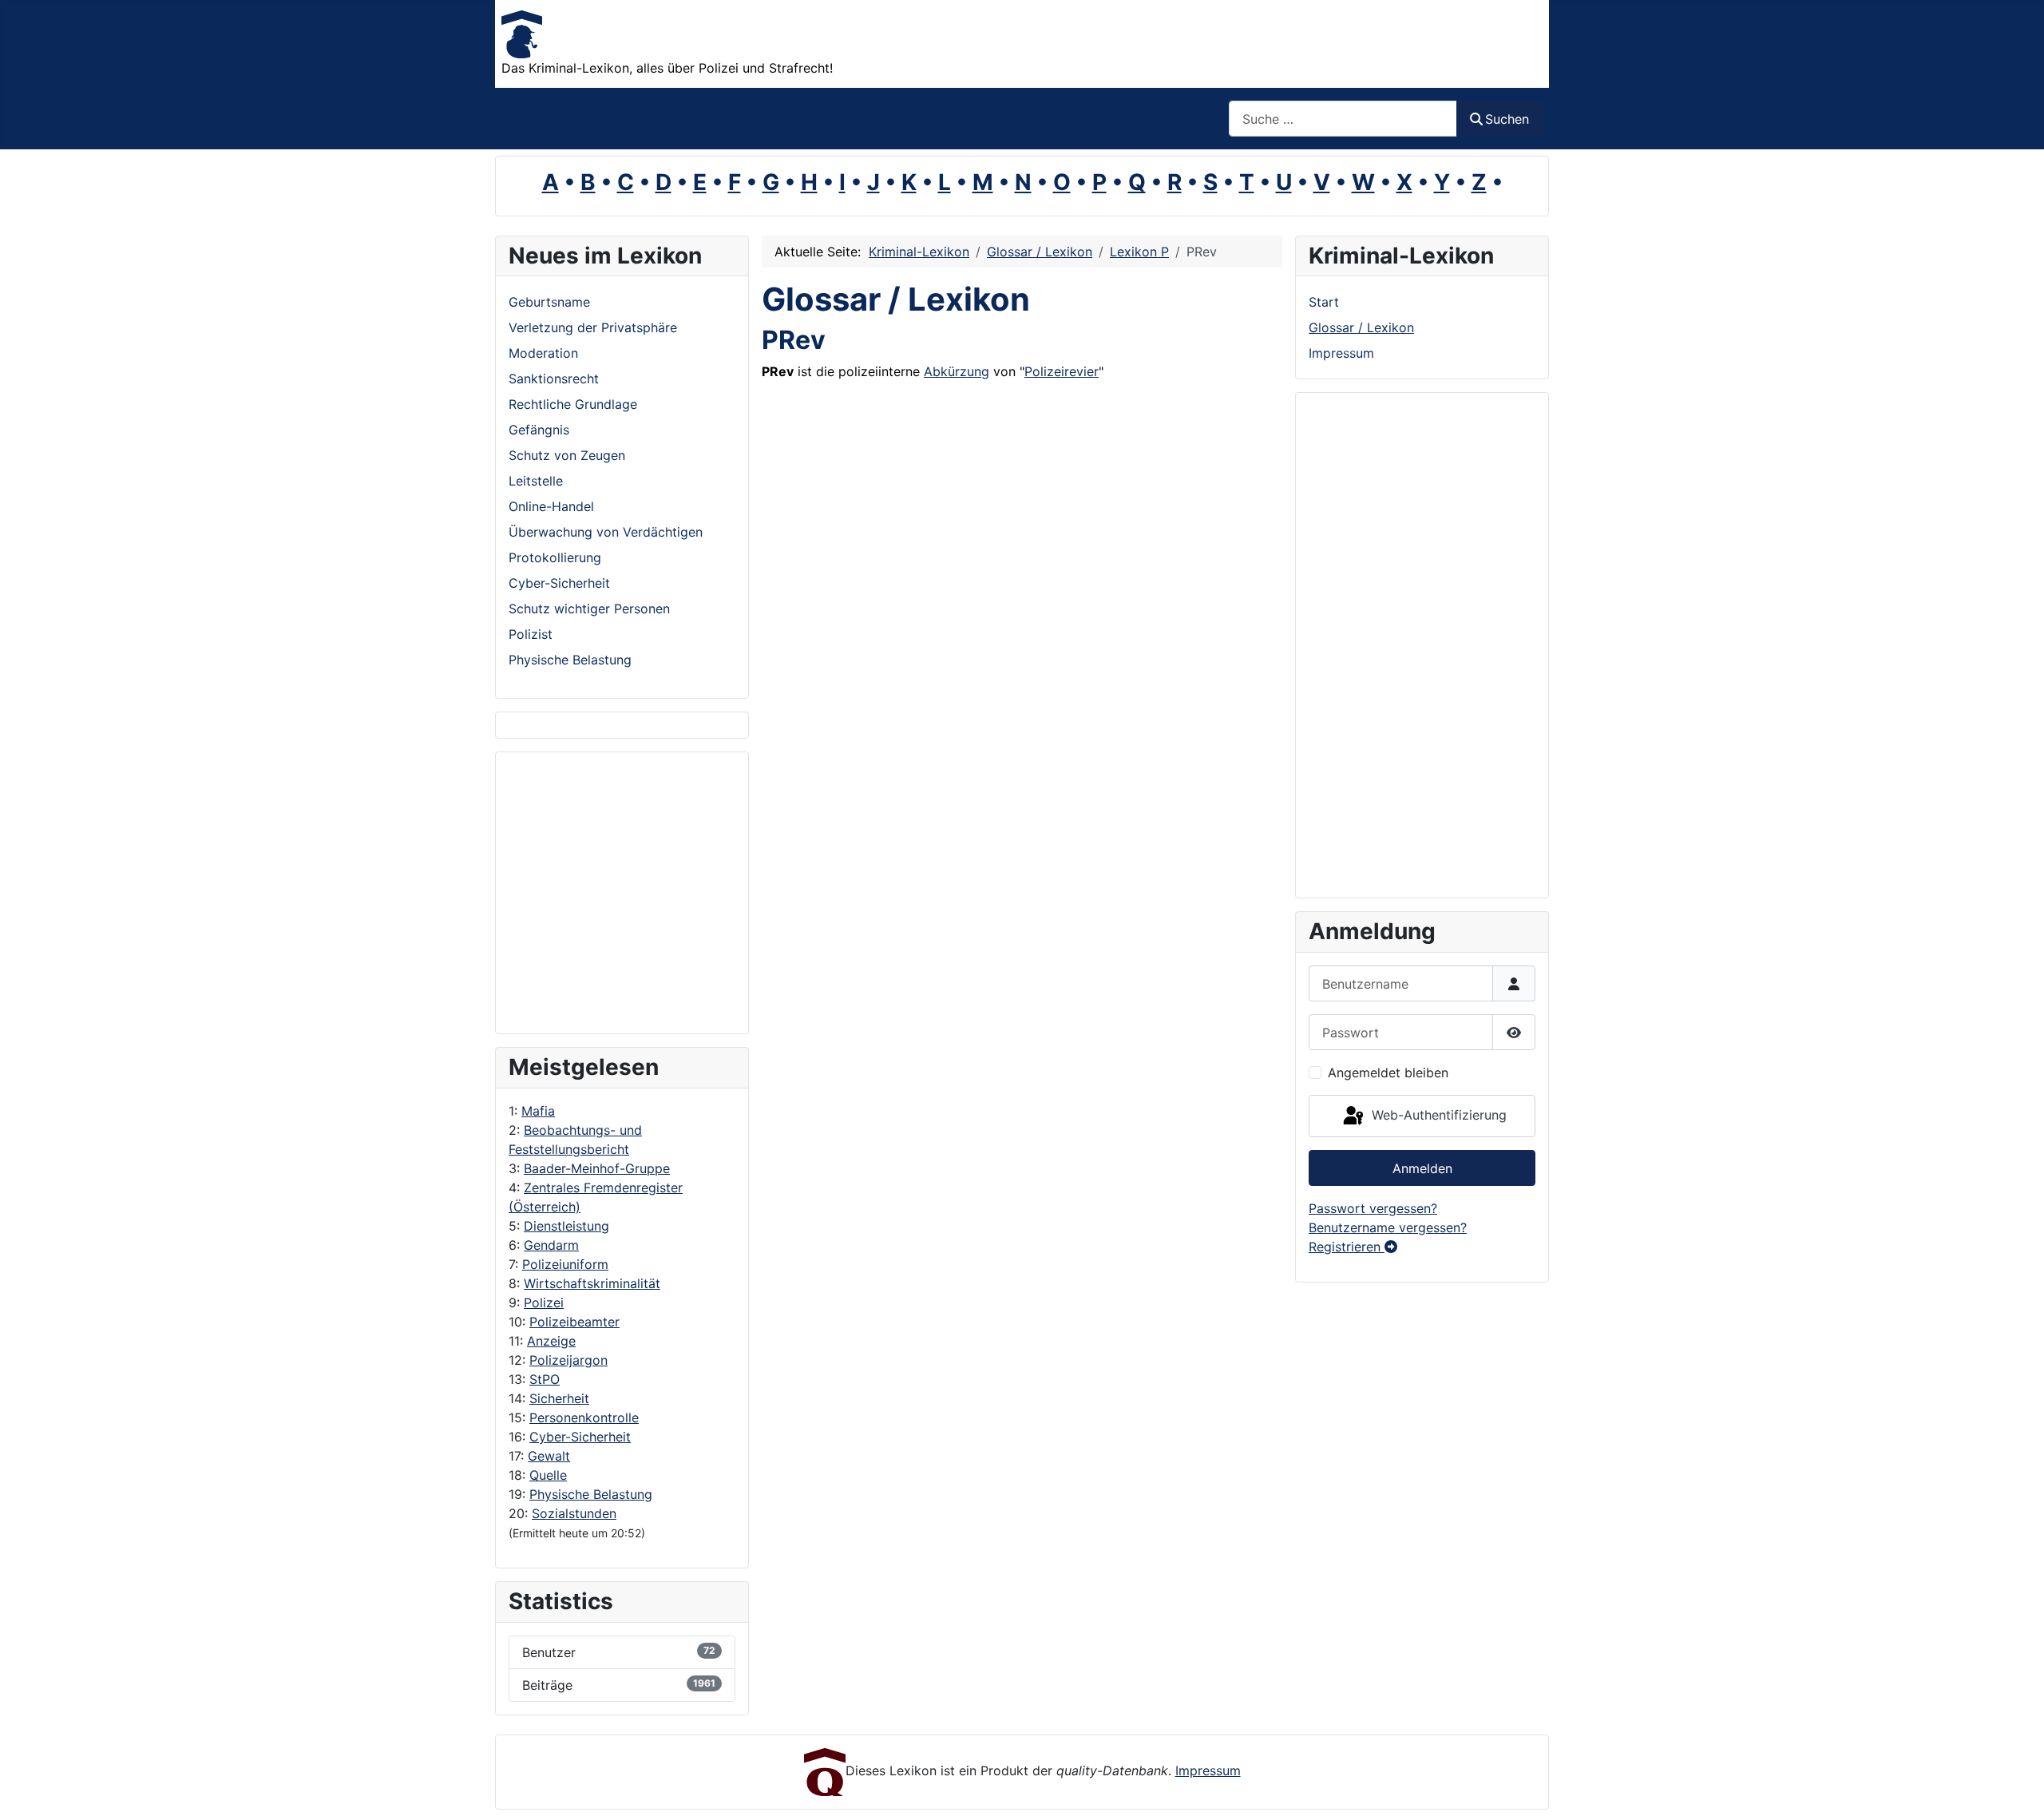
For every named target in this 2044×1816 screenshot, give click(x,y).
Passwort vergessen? (1373, 1208)
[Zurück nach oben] (2016, 1786)
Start (1324, 302)
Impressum (1341, 353)
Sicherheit (559, 1398)
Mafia (538, 1111)
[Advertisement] (572, 893)
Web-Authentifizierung (1437, 1115)
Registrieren (1347, 1247)
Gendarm (551, 1245)
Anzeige (551, 1341)
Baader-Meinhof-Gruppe (597, 1168)
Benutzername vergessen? (1388, 1227)
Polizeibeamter (574, 1322)
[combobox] (1343, 119)
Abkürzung (957, 371)
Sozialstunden (574, 1513)
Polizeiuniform (565, 1264)
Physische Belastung (591, 1494)
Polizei (544, 1303)
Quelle (548, 1475)
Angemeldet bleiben (1388, 1073)
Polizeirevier (1062, 371)
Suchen (1507, 119)
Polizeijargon (568, 1360)
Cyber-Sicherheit (580, 1437)
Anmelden (1422, 1168)
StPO (545, 1379)
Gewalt (549, 1456)
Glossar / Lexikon (1361, 327)
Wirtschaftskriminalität (592, 1283)
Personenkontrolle (584, 1418)
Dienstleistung (566, 1226)
